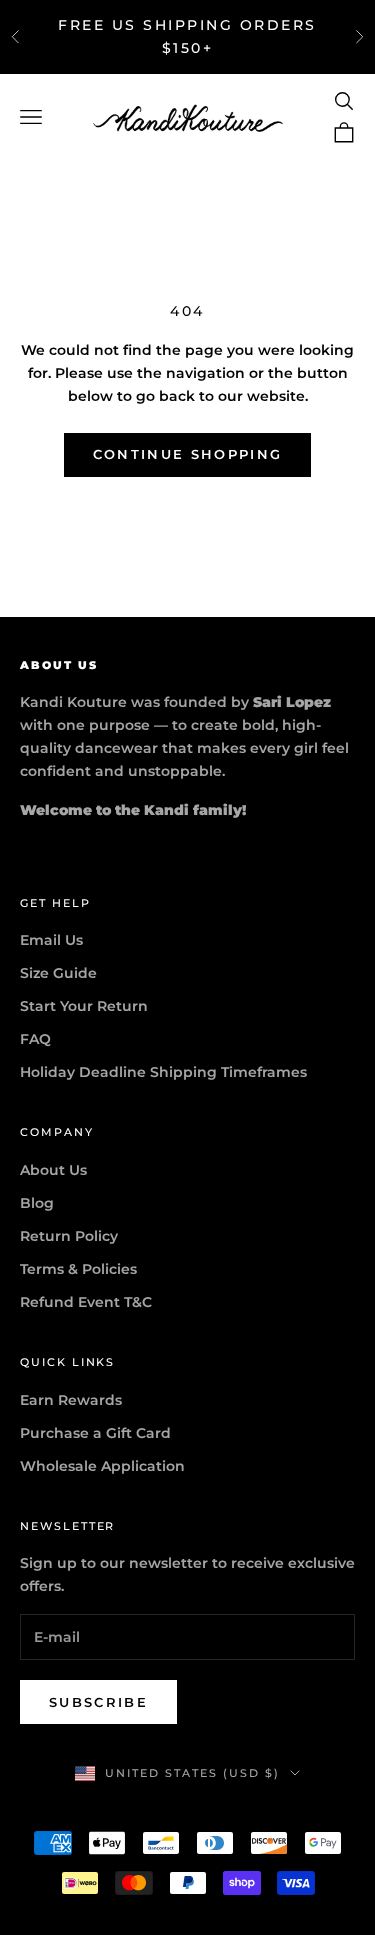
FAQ (35, 1039)
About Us (53, 1170)
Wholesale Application (102, 1466)
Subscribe (98, 1702)
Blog (37, 1203)
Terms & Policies (78, 1269)
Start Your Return (84, 1006)
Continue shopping (188, 454)
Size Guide (58, 973)
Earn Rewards (71, 1400)
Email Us (51, 940)
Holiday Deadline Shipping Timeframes (163, 1072)
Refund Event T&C (86, 1302)
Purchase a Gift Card (95, 1433)
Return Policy (69, 1236)
